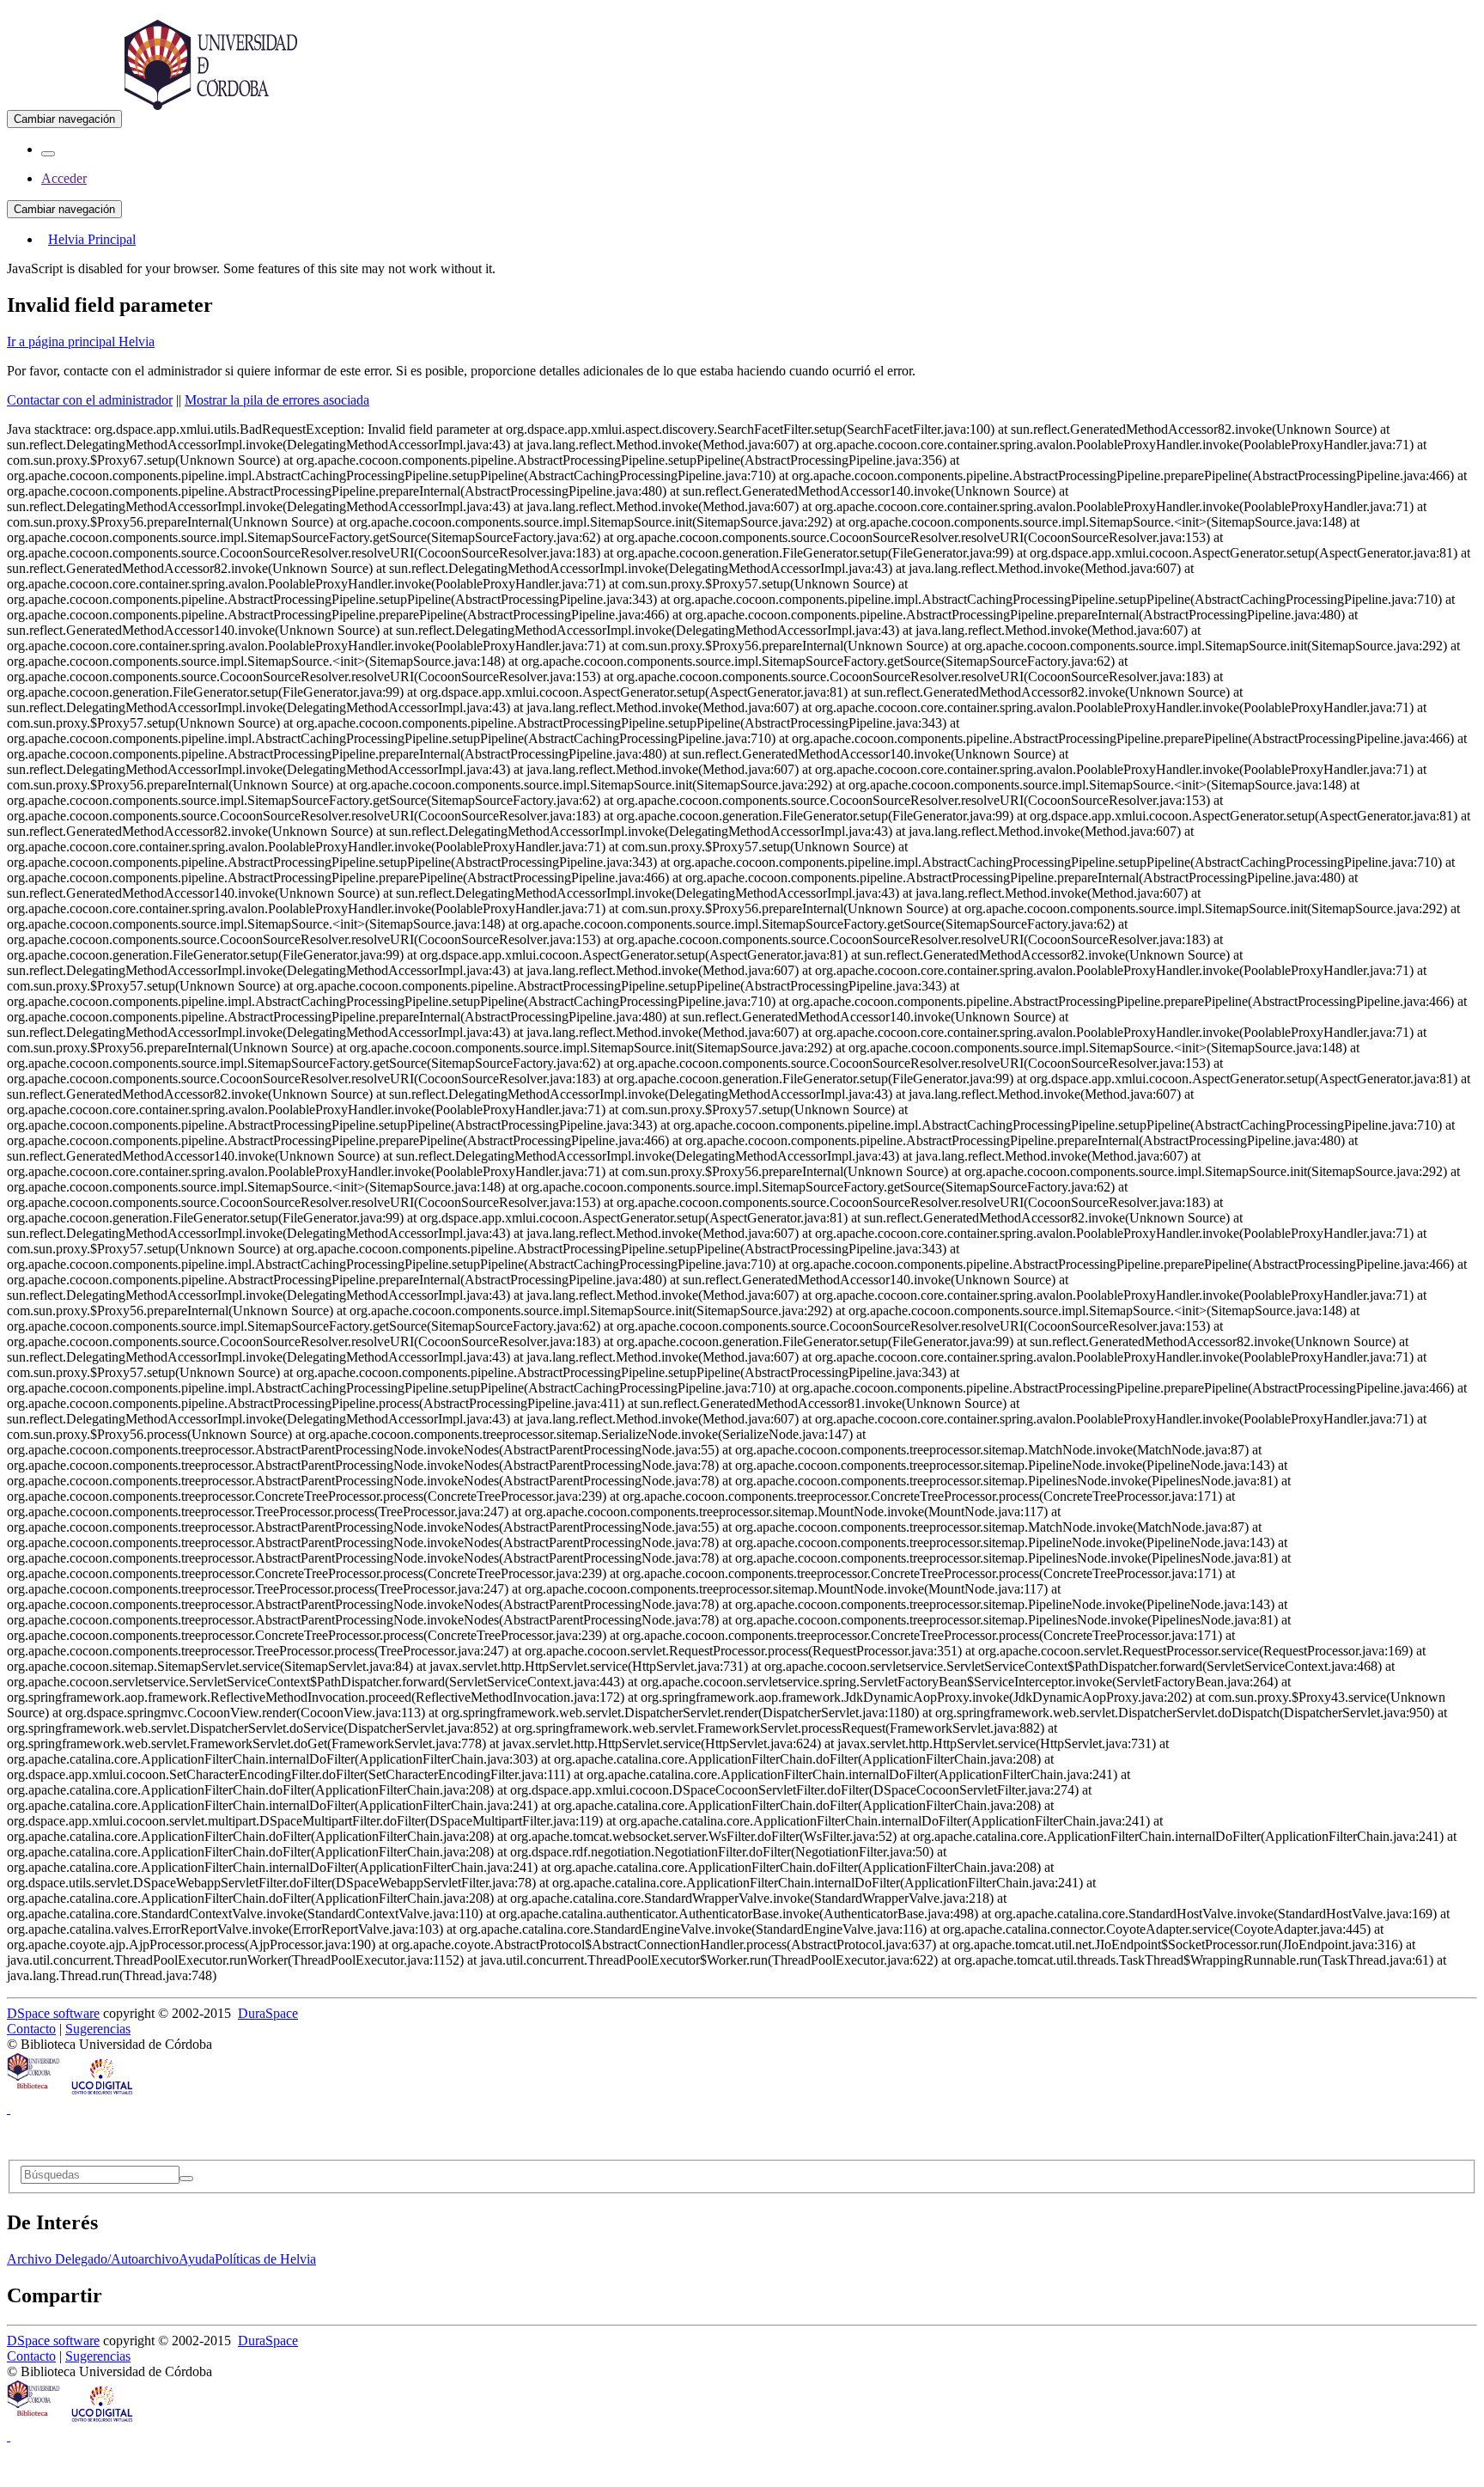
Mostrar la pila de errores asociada (277, 400)
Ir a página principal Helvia (81, 341)
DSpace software (53, 2013)
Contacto (31, 2029)
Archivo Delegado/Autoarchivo (93, 2259)
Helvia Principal (92, 239)
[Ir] (186, 2179)
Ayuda (197, 2259)
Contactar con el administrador (90, 400)
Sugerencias (98, 2029)
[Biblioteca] (34, 2093)
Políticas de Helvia (265, 2259)
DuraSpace (268, 2013)
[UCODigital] (103, 2093)
